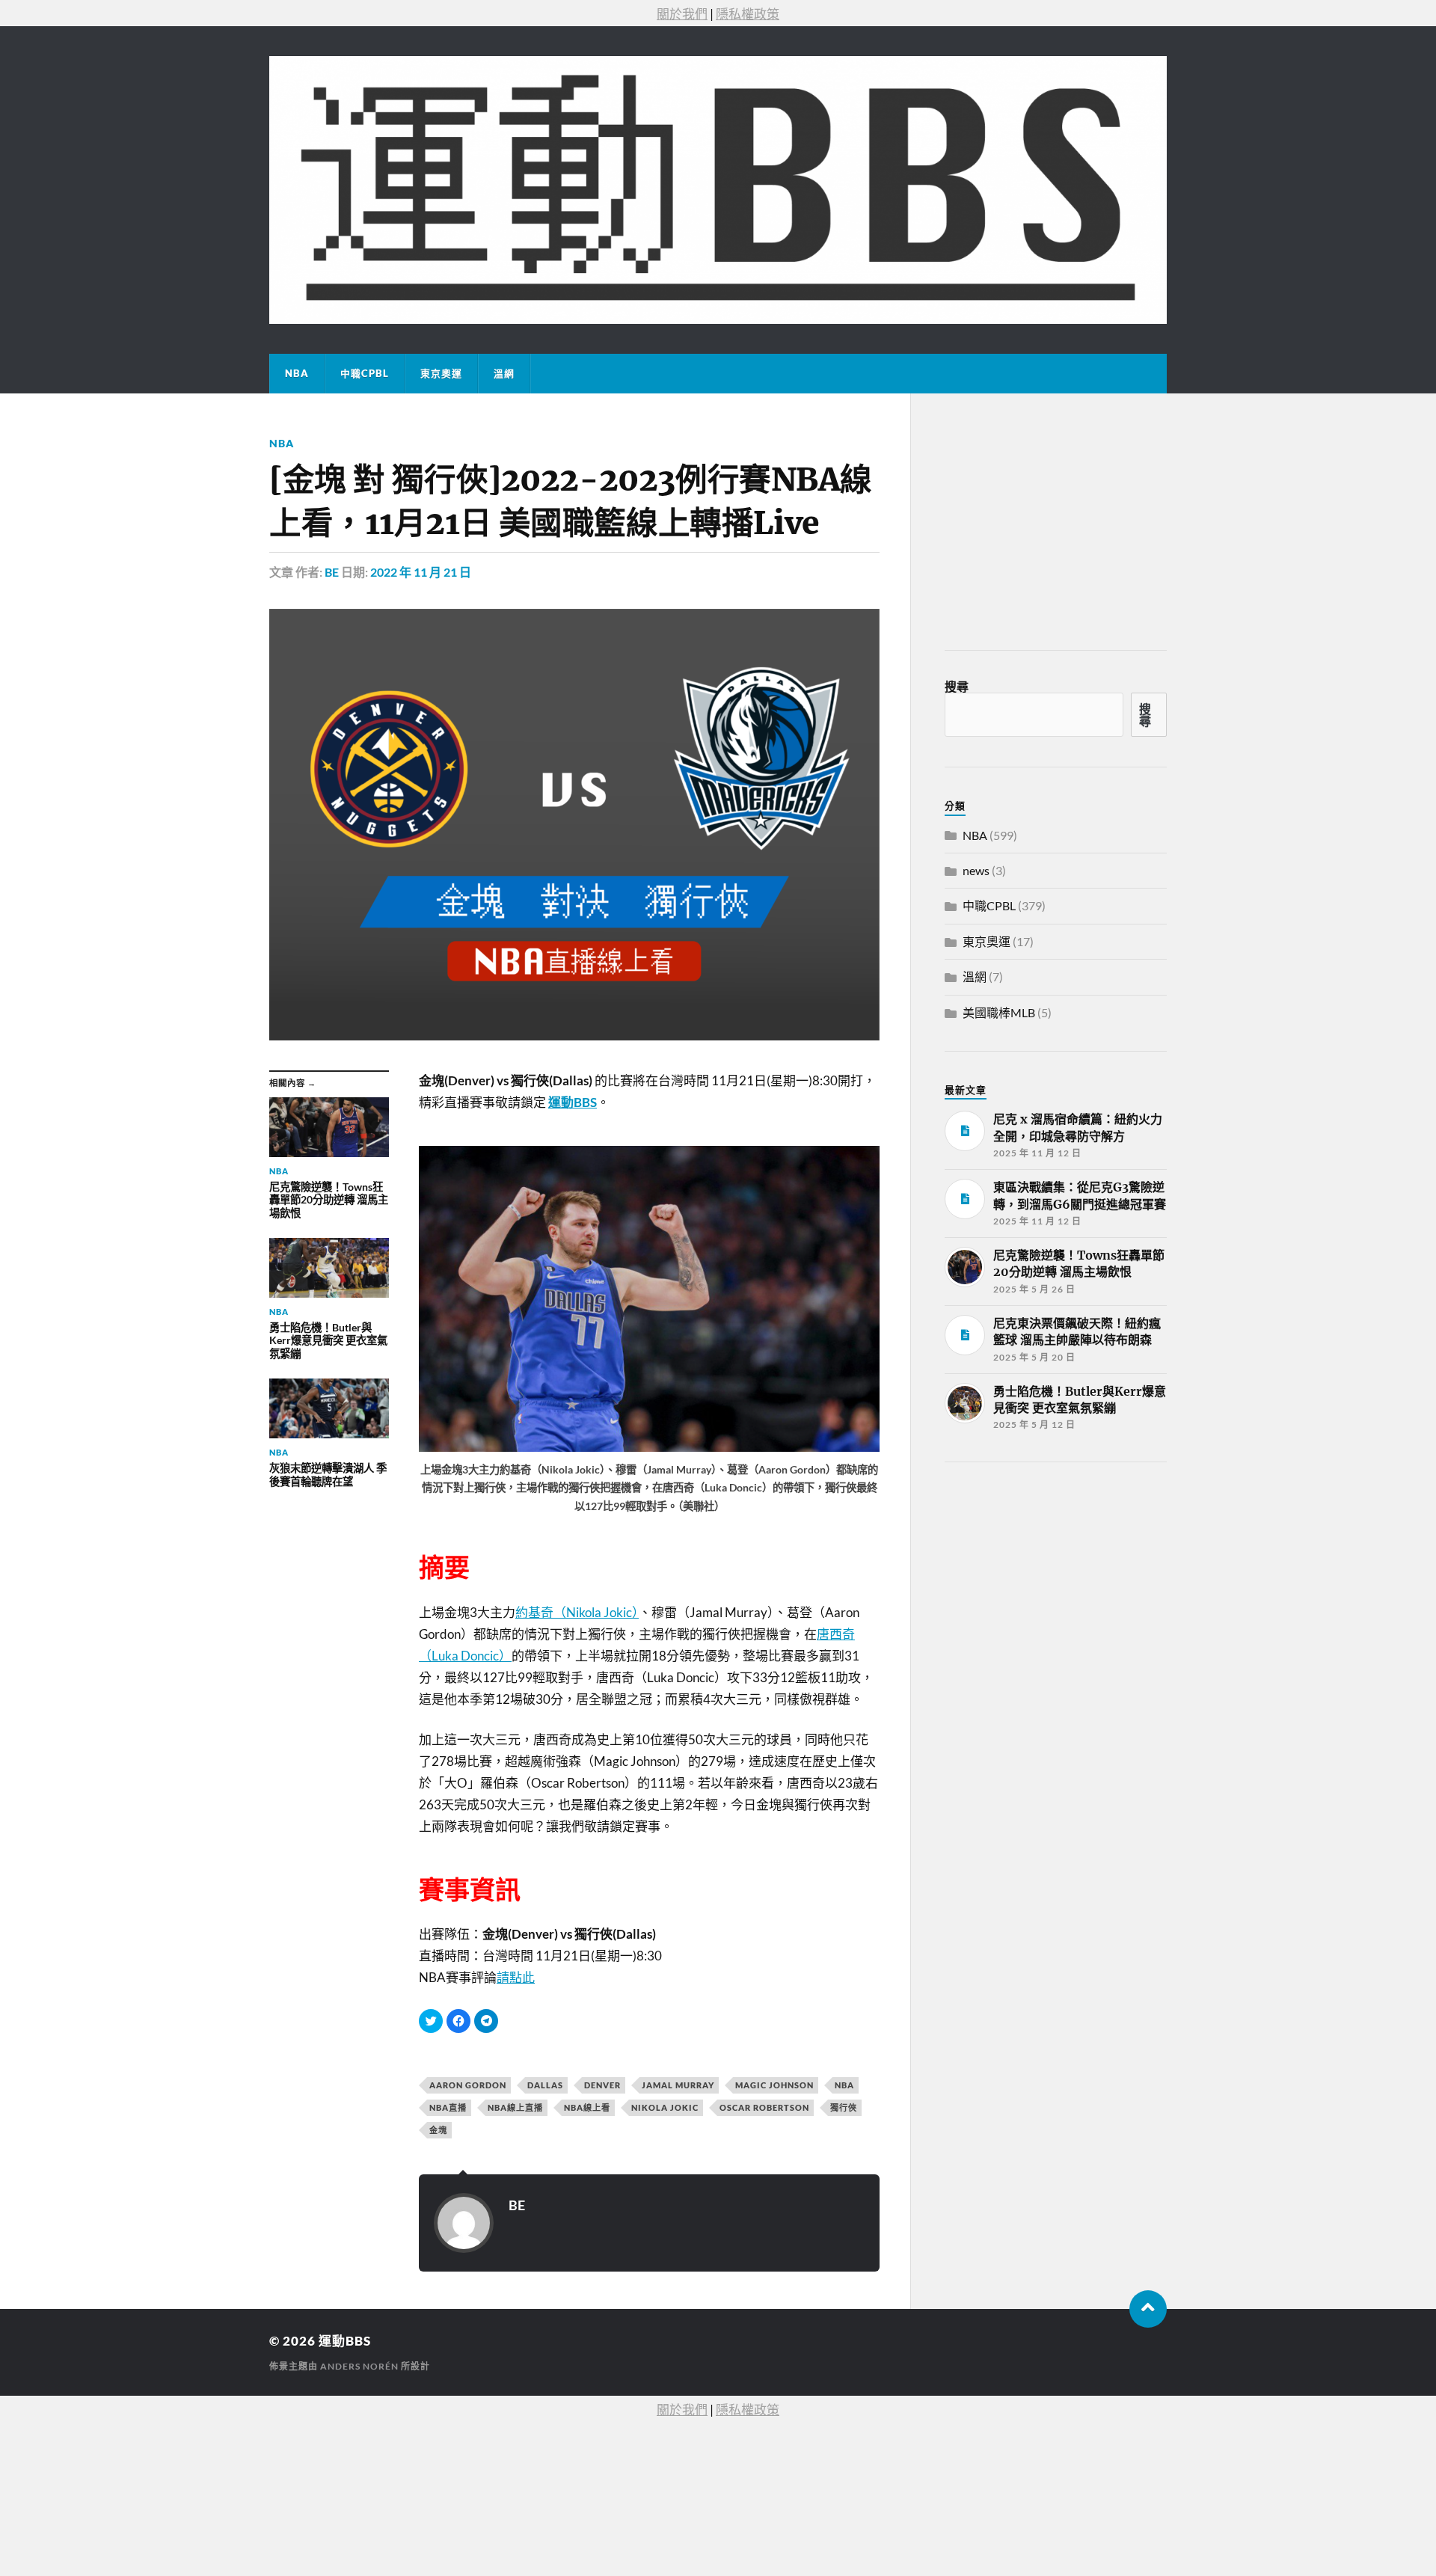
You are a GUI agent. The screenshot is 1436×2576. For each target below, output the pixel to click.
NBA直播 (448, 2107)
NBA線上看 (587, 2107)
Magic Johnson (774, 2085)
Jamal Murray (678, 2085)
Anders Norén (359, 2366)
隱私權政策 (748, 14)
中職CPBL (365, 373)
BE (332, 572)
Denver (602, 2085)
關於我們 (682, 14)
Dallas (545, 2085)
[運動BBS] (718, 190)
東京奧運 (441, 373)
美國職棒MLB (999, 1012)
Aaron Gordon (468, 2085)
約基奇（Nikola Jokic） (577, 1612)
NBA (297, 373)
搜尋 (957, 686)
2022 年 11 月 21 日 (421, 572)
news (976, 870)
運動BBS (345, 2341)
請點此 (516, 1977)
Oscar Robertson (764, 2107)
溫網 (504, 373)
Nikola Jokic (665, 2107)
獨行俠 (844, 2107)
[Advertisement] (1057, 1586)
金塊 (438, 2130)
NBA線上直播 (515, 2107)
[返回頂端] (1148, 2309)
